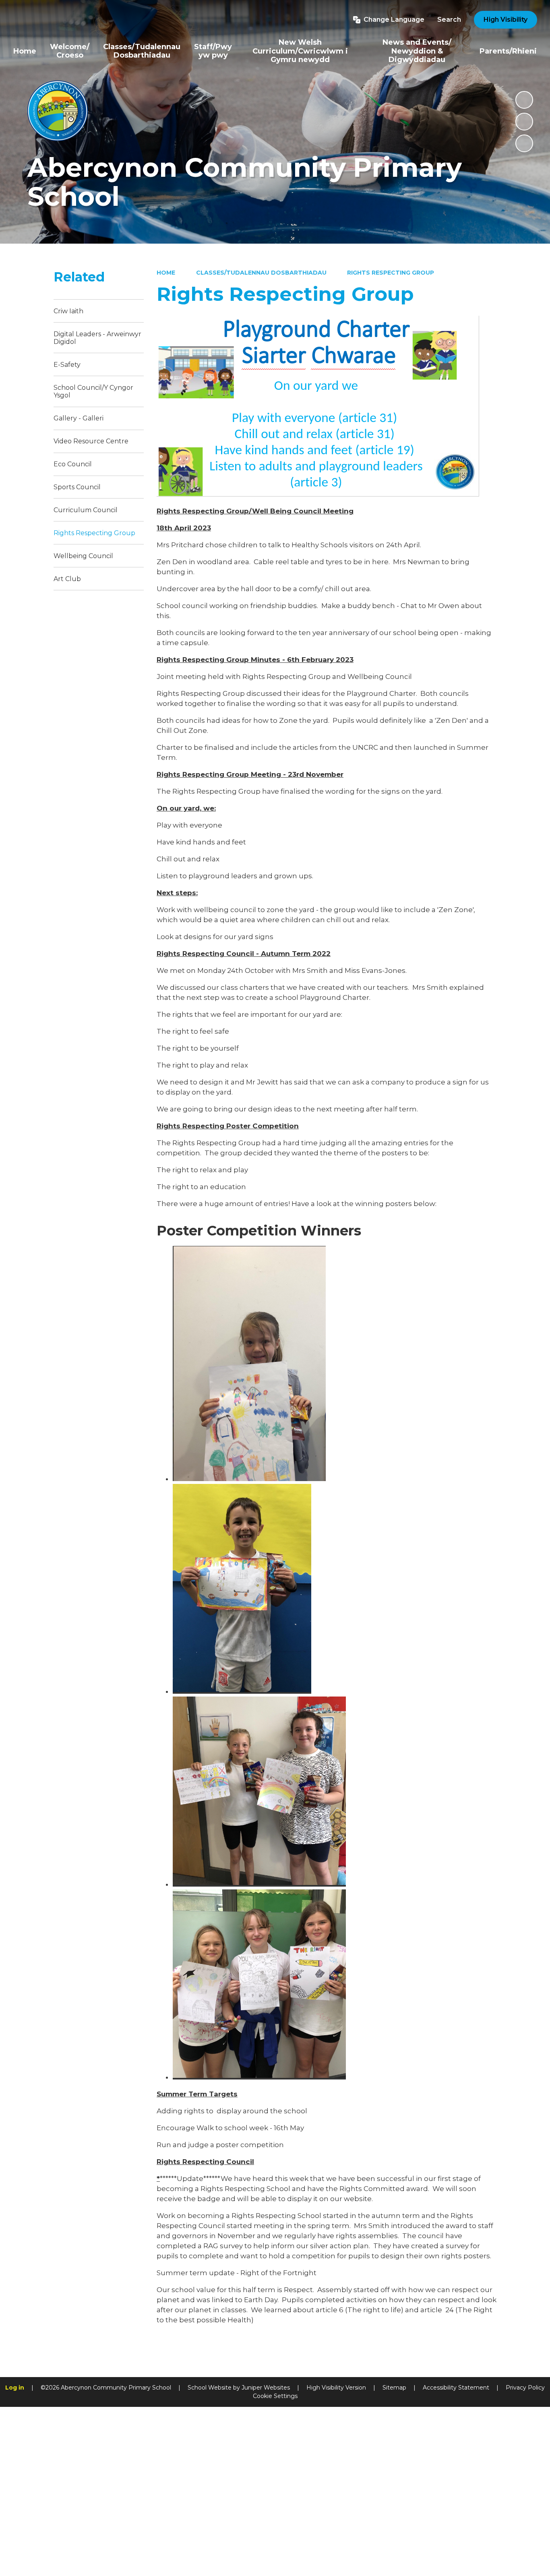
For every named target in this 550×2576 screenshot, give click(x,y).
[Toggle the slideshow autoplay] (524, 100)
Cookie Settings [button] (275, 2396)
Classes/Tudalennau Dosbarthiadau (261, 273)
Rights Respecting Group (391, 273)
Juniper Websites (266, 2388)
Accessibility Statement (456, 2388)
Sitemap (394, 2388)
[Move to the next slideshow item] (524, 143)
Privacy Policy (525, 2388)
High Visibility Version (336, 2388)
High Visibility (506, 20)
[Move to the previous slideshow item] (524, 122)
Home (166, 273)
